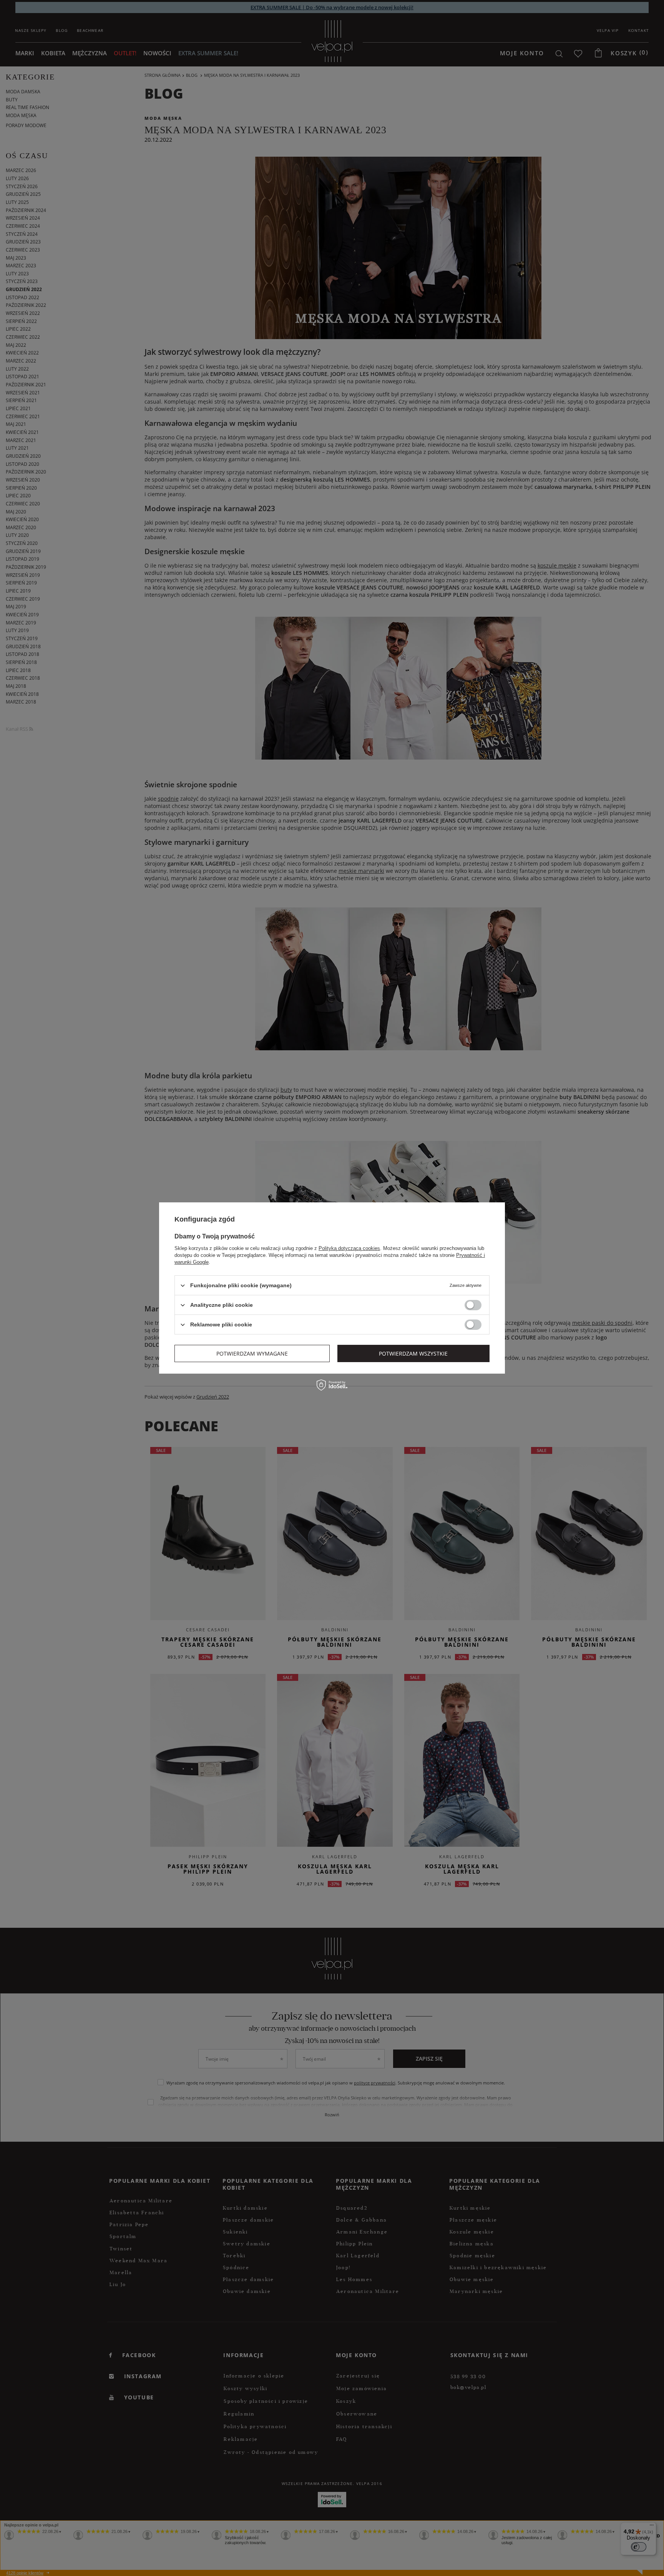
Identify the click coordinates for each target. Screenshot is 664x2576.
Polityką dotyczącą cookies (349, 1248)
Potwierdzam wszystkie (413, 1353)
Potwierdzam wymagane (252, 1353)
